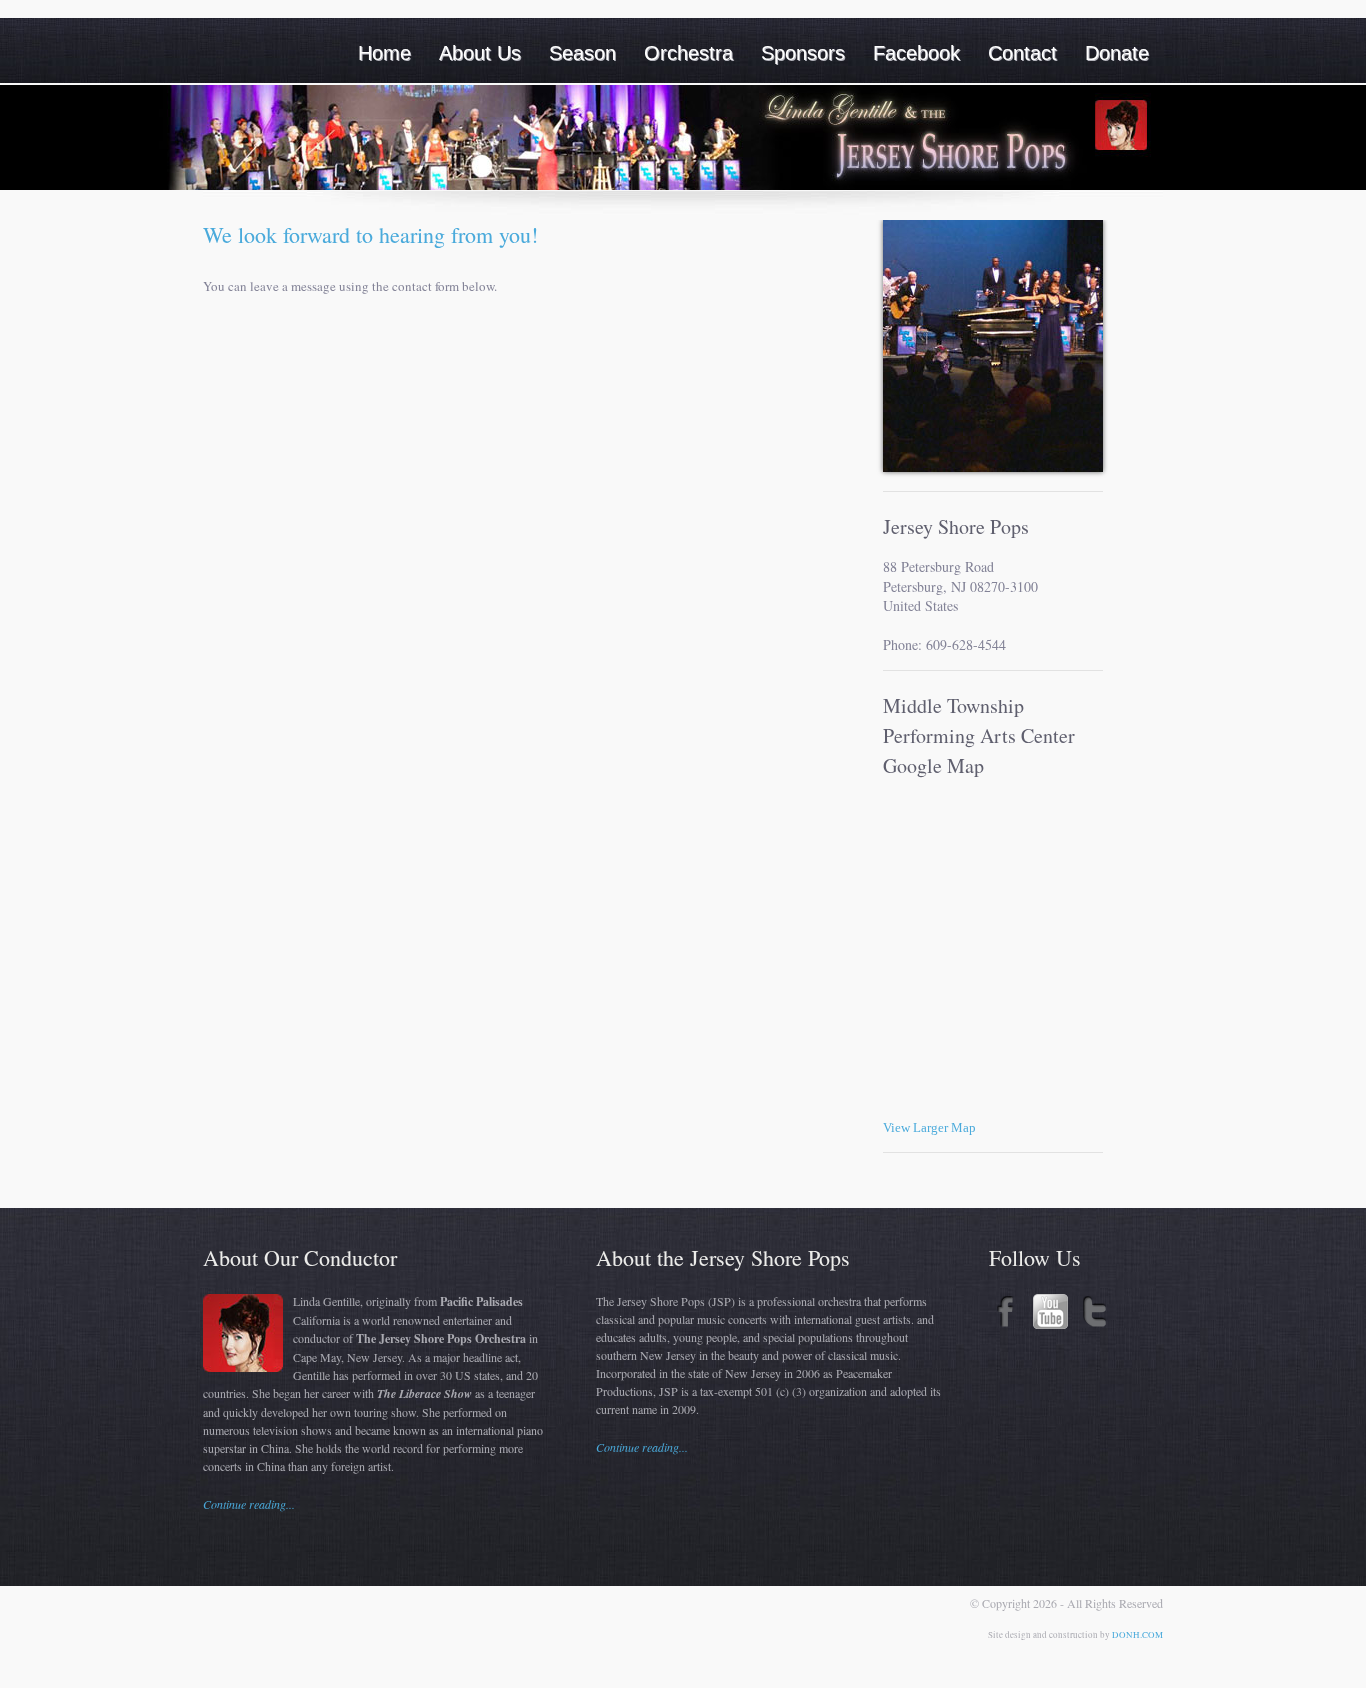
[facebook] (1006, 1324)
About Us (480, 53)
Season (582, 53)
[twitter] (1094, 1324)
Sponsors (803, 53)
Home (384, 53)
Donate (1117, 53)
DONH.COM (1137, 1635)
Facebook (916, 53)
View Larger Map (929, 1127)
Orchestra (688, 53)
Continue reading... (249, 1504)
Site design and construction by (1050, 1635)
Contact (1022, 53)
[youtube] (1050, 1324)
